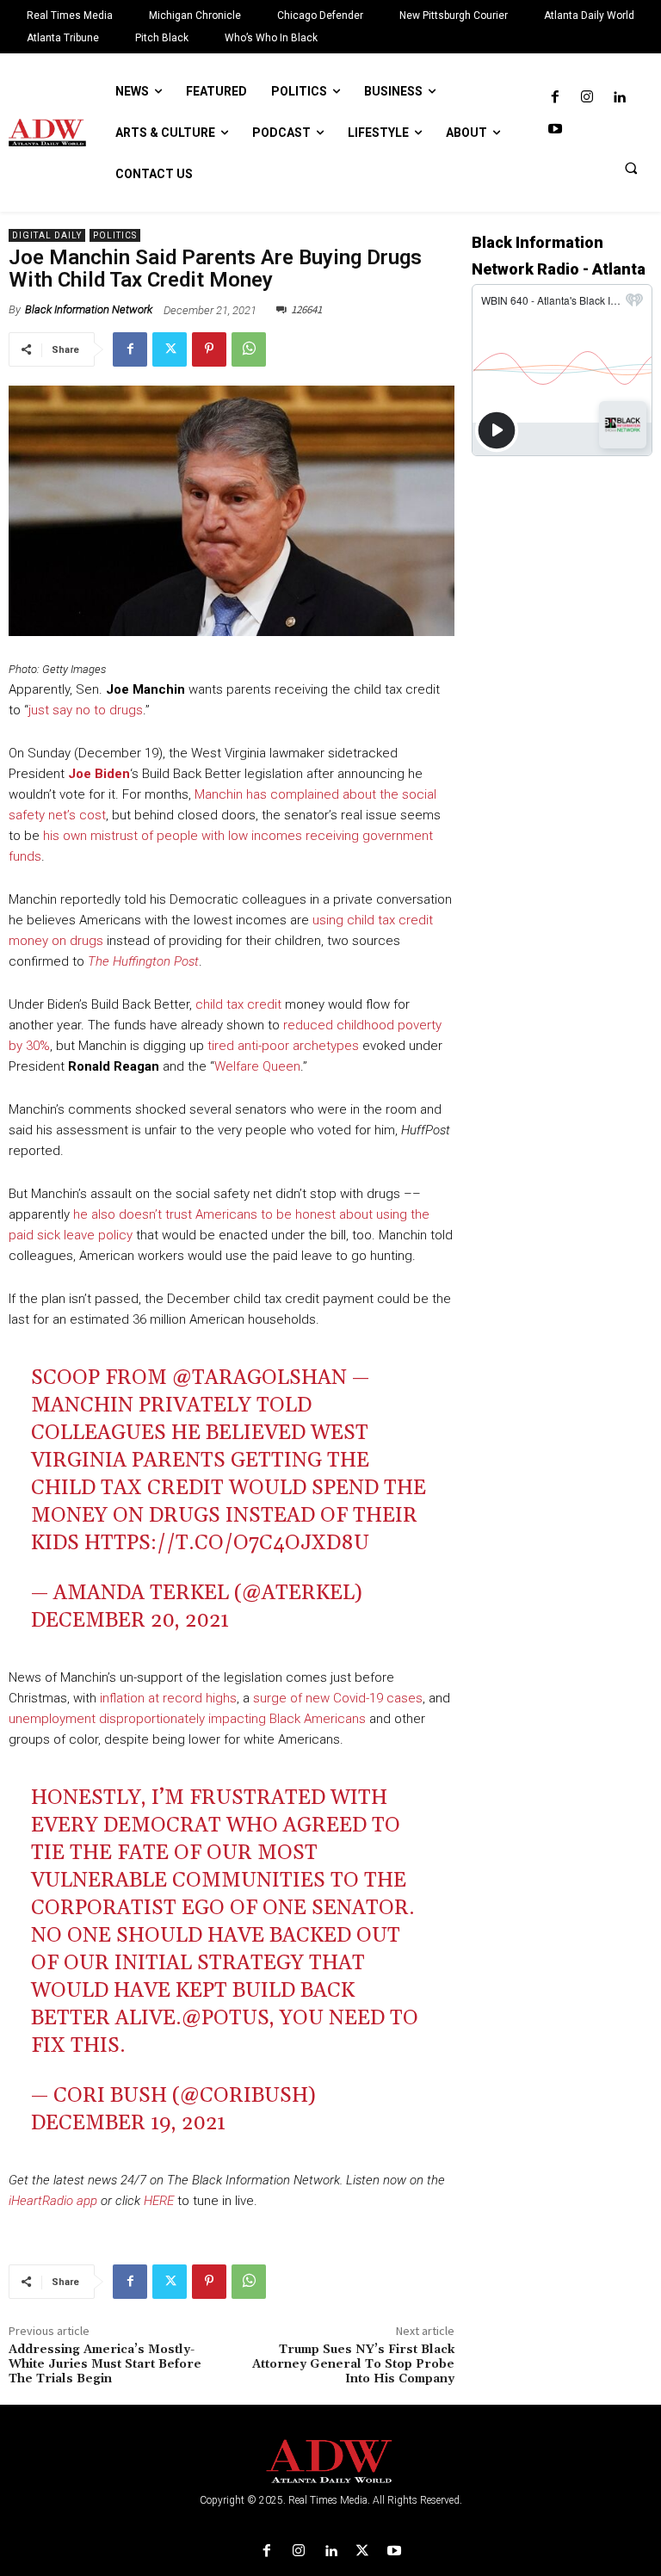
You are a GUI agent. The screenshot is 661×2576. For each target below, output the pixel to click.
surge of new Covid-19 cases (338, 1698)
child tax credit (238, 1004)
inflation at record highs (168, 1698)
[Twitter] (170, 349)
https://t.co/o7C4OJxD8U (227, 1543)
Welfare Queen (257, 1066)
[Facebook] (555, 98)
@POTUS (225, 2018)
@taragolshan (259, 1378)
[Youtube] (555, 130)
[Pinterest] (209, 349)
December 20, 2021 (130, 1621)
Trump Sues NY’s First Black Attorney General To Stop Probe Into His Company (353, 2364)
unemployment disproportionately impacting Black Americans (187, 1719)
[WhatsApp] (249, 349)
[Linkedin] (619, 98)
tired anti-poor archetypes (283, 1046)
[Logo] (330, 2462)
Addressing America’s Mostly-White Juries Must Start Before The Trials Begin (105, 2364)
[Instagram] (587, 98)
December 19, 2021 (128, 2123)
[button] (631, 168)
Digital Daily (47, 235)
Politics (115, 235)
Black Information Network (89, 309)
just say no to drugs (86, 710)
